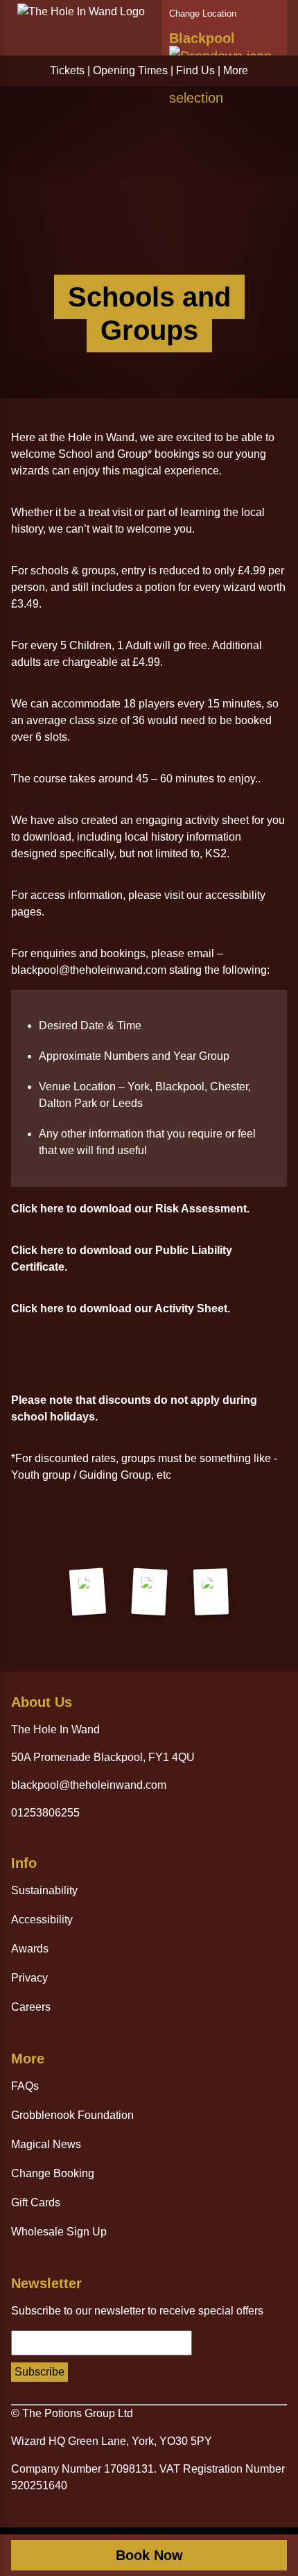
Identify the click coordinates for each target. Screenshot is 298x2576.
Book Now (149, 2555)
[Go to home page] (81, 11)
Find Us (195, 70)
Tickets (67, 70)
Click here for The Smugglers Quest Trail (117, 1342)
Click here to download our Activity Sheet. (121, 1308)
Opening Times (130, 70)
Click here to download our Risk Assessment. (130, 1209)
